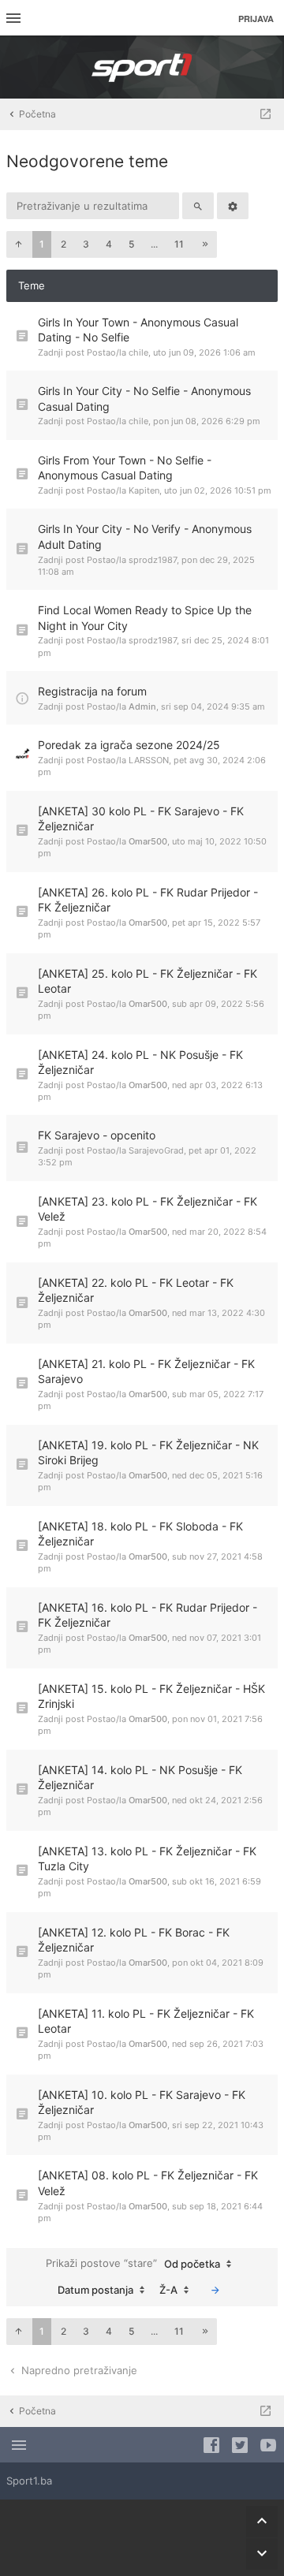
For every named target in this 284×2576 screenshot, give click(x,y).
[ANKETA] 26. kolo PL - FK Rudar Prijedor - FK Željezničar (148, 900)
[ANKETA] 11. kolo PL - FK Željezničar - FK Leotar (146, 2021)
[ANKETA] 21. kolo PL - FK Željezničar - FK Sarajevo (146, 1372)
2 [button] (64, 244)
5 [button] (131, 244)
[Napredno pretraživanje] (233, 206)
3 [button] (86, 244)
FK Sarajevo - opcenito (97, 1135)
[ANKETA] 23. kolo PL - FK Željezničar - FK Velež (148, 1209)
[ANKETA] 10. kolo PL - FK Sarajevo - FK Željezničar (142, 2103)
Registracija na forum (92, 691)
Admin (142, 706)
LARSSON (149, 760)
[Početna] (142, 67)
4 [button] (109, 244)
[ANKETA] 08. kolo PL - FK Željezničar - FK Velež (148, 2183)
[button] (18, 244)
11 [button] (179, 244)
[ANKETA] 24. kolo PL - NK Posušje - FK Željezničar (140, 1062)
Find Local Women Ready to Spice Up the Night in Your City (145, 618)
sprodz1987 (153, 560)
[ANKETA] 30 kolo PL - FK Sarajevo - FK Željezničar (141, 819)
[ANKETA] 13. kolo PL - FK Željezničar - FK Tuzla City (147, 1859)
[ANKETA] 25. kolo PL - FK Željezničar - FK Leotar (148, 981)
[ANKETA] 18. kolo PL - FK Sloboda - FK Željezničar (140, 1534)
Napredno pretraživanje (78, 2370)
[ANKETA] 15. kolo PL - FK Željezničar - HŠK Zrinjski (151, 1696)
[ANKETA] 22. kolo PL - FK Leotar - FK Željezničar (136, 1290)
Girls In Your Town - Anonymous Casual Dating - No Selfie (138, 330)
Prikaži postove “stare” (133, 2263)
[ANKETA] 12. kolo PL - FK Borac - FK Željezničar (134, 1940)
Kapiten (144, 490)
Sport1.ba (29, 2481)
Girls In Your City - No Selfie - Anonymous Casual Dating (144, 399)
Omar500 (148, 841)
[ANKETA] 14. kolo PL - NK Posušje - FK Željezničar (140, 1778)
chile (138, 352)
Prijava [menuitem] (256, 19)
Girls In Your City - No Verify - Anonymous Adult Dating (145, 537)
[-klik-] (215, 2290)
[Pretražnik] (198, 206)
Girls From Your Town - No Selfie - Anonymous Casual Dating (125, 468)
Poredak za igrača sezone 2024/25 (129, 745)
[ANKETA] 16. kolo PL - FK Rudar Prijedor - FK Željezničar (148, 1615)
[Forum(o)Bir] (265, 114)
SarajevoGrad (156, 1150)
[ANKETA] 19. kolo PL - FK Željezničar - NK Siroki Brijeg (148, 1453)
